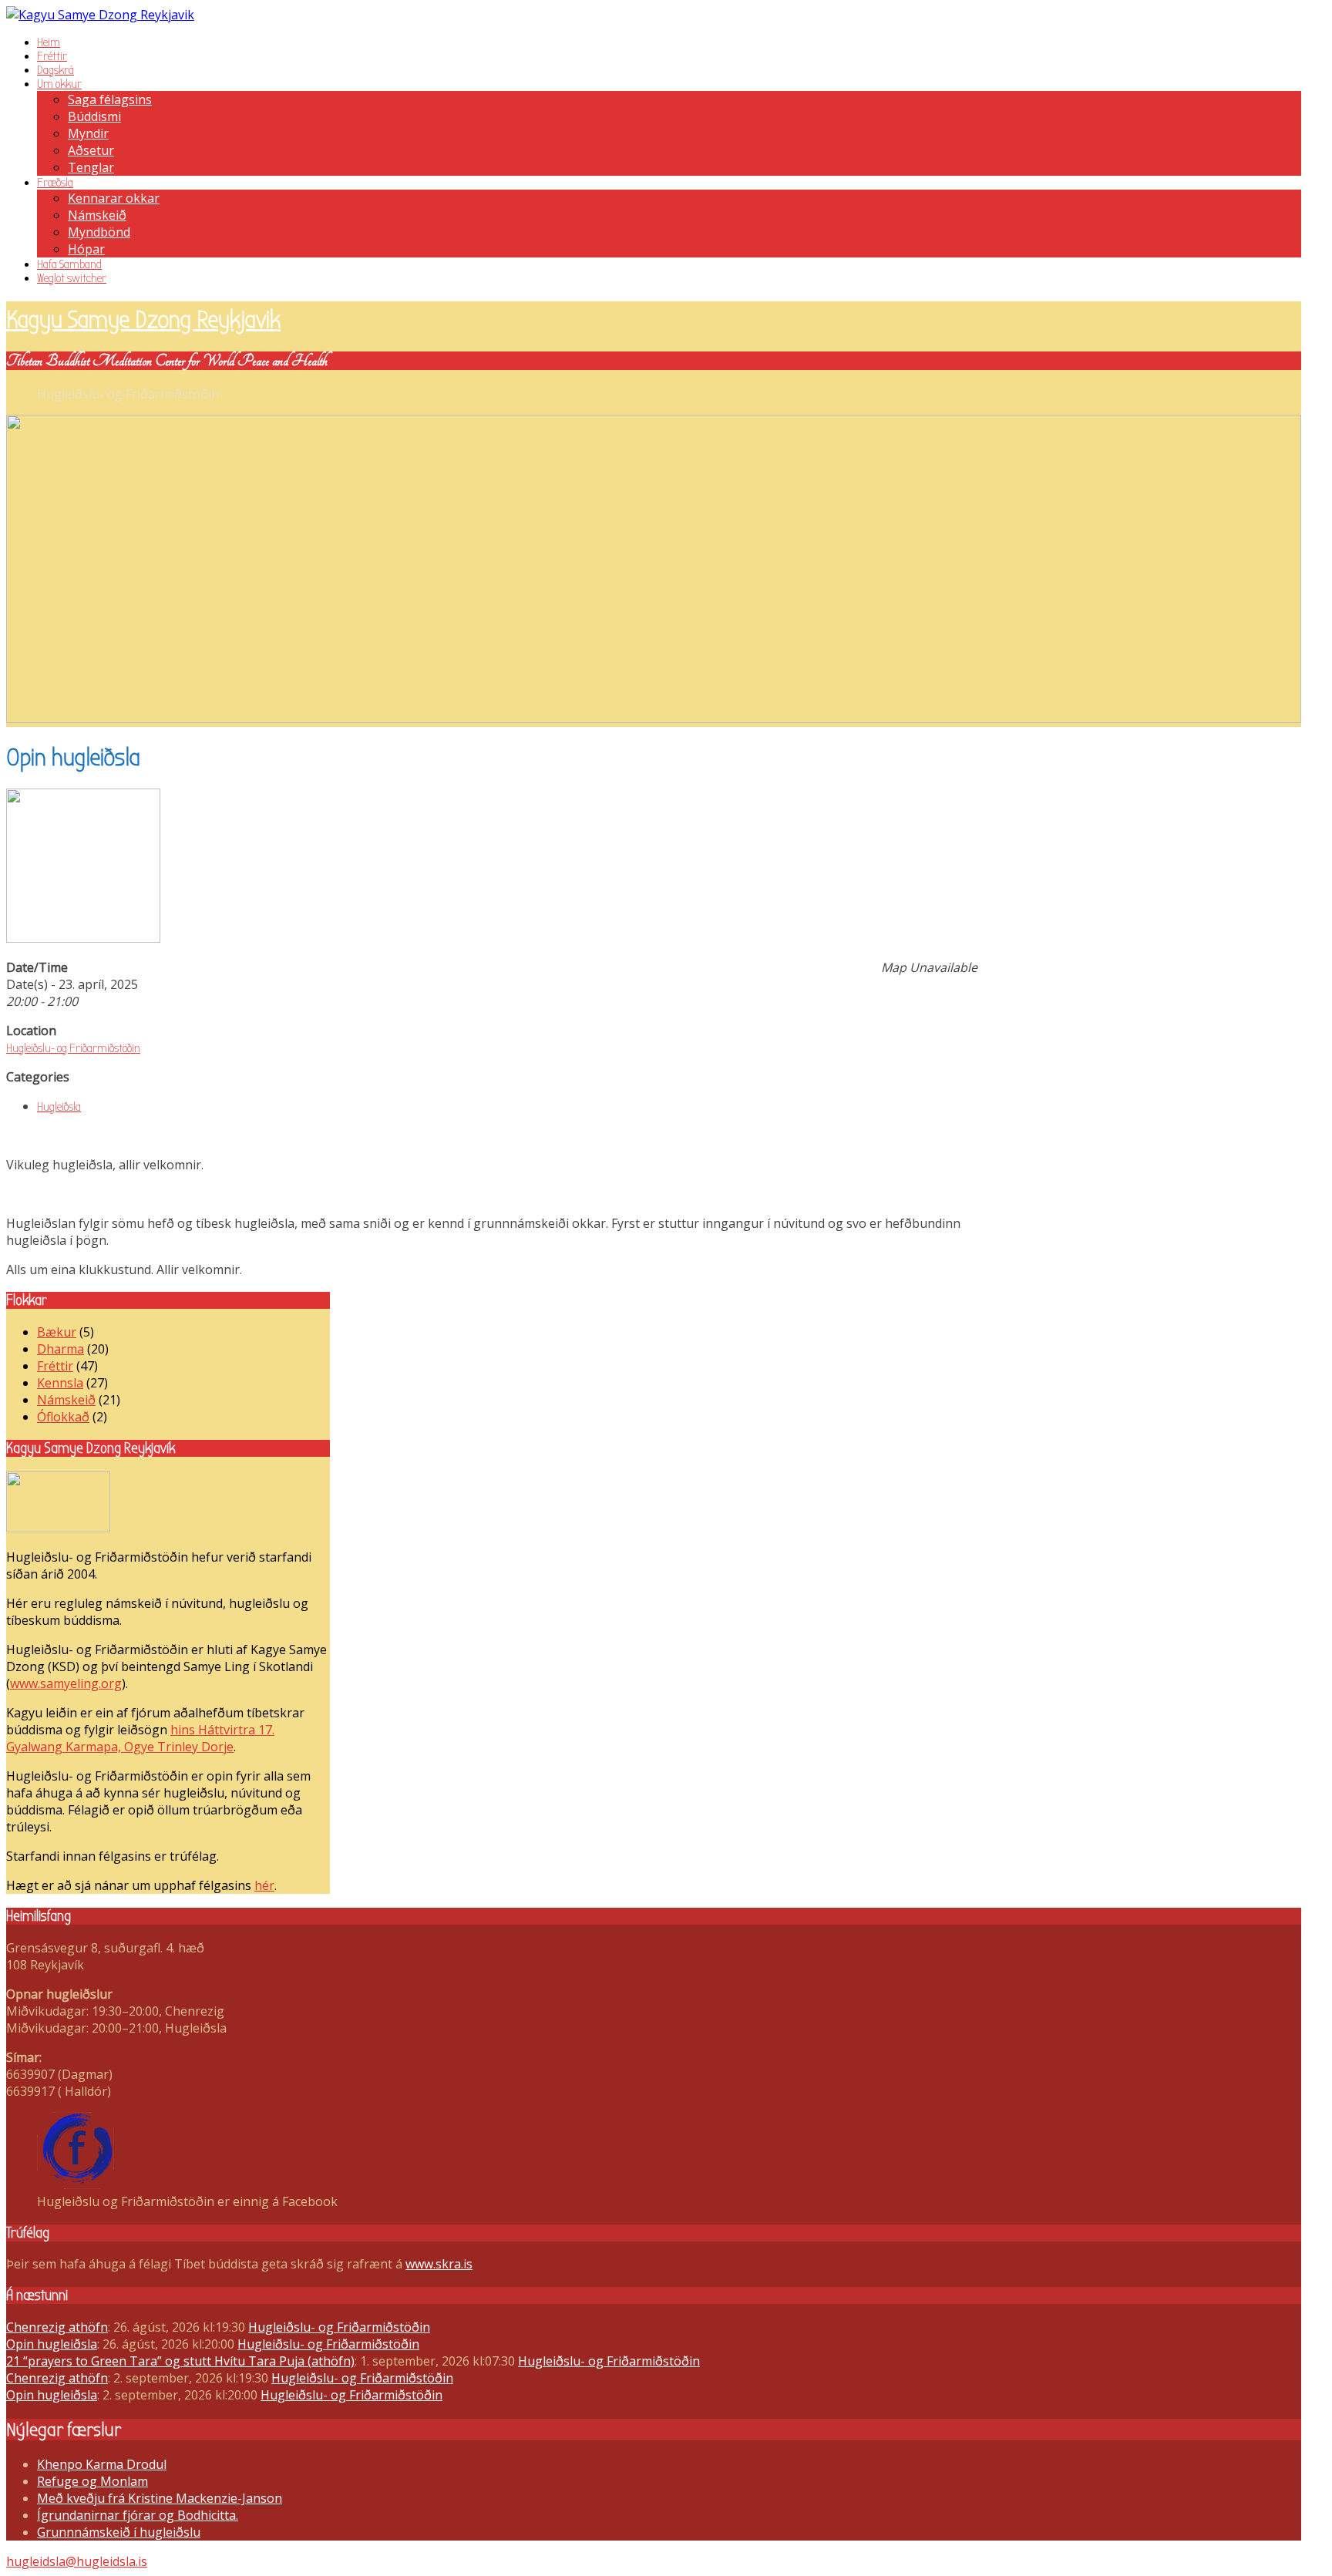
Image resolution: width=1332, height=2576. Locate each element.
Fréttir (52, 56)
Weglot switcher (72, 278)
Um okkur (59, 84)
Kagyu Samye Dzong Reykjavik (143, 319)
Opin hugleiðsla (52, 2344)
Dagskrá (55, 70)
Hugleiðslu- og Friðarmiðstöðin (73, 1048)
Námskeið (97, 215)
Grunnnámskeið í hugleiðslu (119, 2532)
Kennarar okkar (114, 198)
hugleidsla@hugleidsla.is (77, 2561)
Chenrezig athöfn (57, 2327)
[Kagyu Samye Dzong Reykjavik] (100, 15)
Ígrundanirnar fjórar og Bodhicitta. (138, 2515)
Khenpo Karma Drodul (102, 2464)
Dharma (61, 1349)
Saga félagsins (110, 99)
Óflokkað (63, 1417)
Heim (49, 42)
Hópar (86, 249)
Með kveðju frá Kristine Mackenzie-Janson (160, 2498)
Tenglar (91, 167)
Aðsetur (91, 150)
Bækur (57, 1332)
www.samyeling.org (66, 1683)
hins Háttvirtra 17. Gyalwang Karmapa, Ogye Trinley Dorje (140, 1738)
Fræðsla (55, 183)
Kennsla (60, 1383)
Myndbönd (99, 232)
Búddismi (94, 116)
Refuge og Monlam (92, 2481)
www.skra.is (439, 2264)
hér (264, 1885)
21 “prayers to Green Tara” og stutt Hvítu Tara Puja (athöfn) (180, 2361)
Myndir (88, 133)
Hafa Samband (69, 264)
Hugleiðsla (59, 1107)
